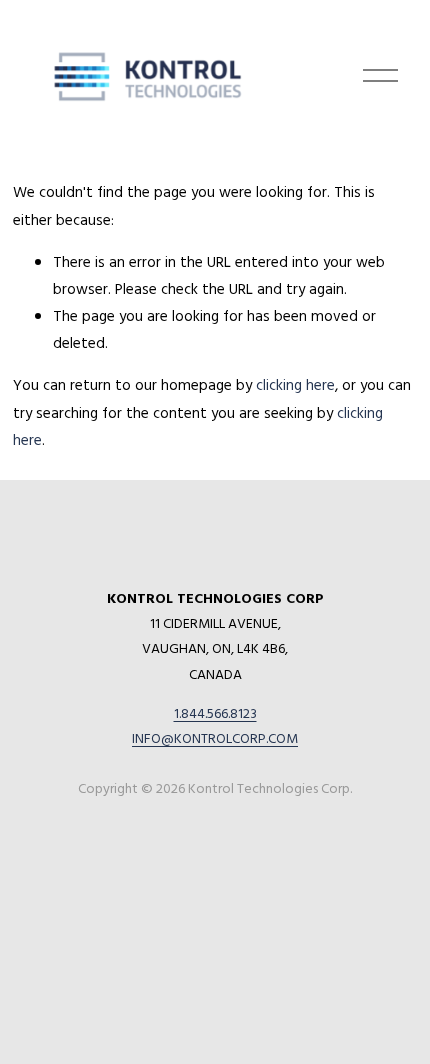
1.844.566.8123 (215, 712)
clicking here (295, 384)
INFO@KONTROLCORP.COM (215, 737)
